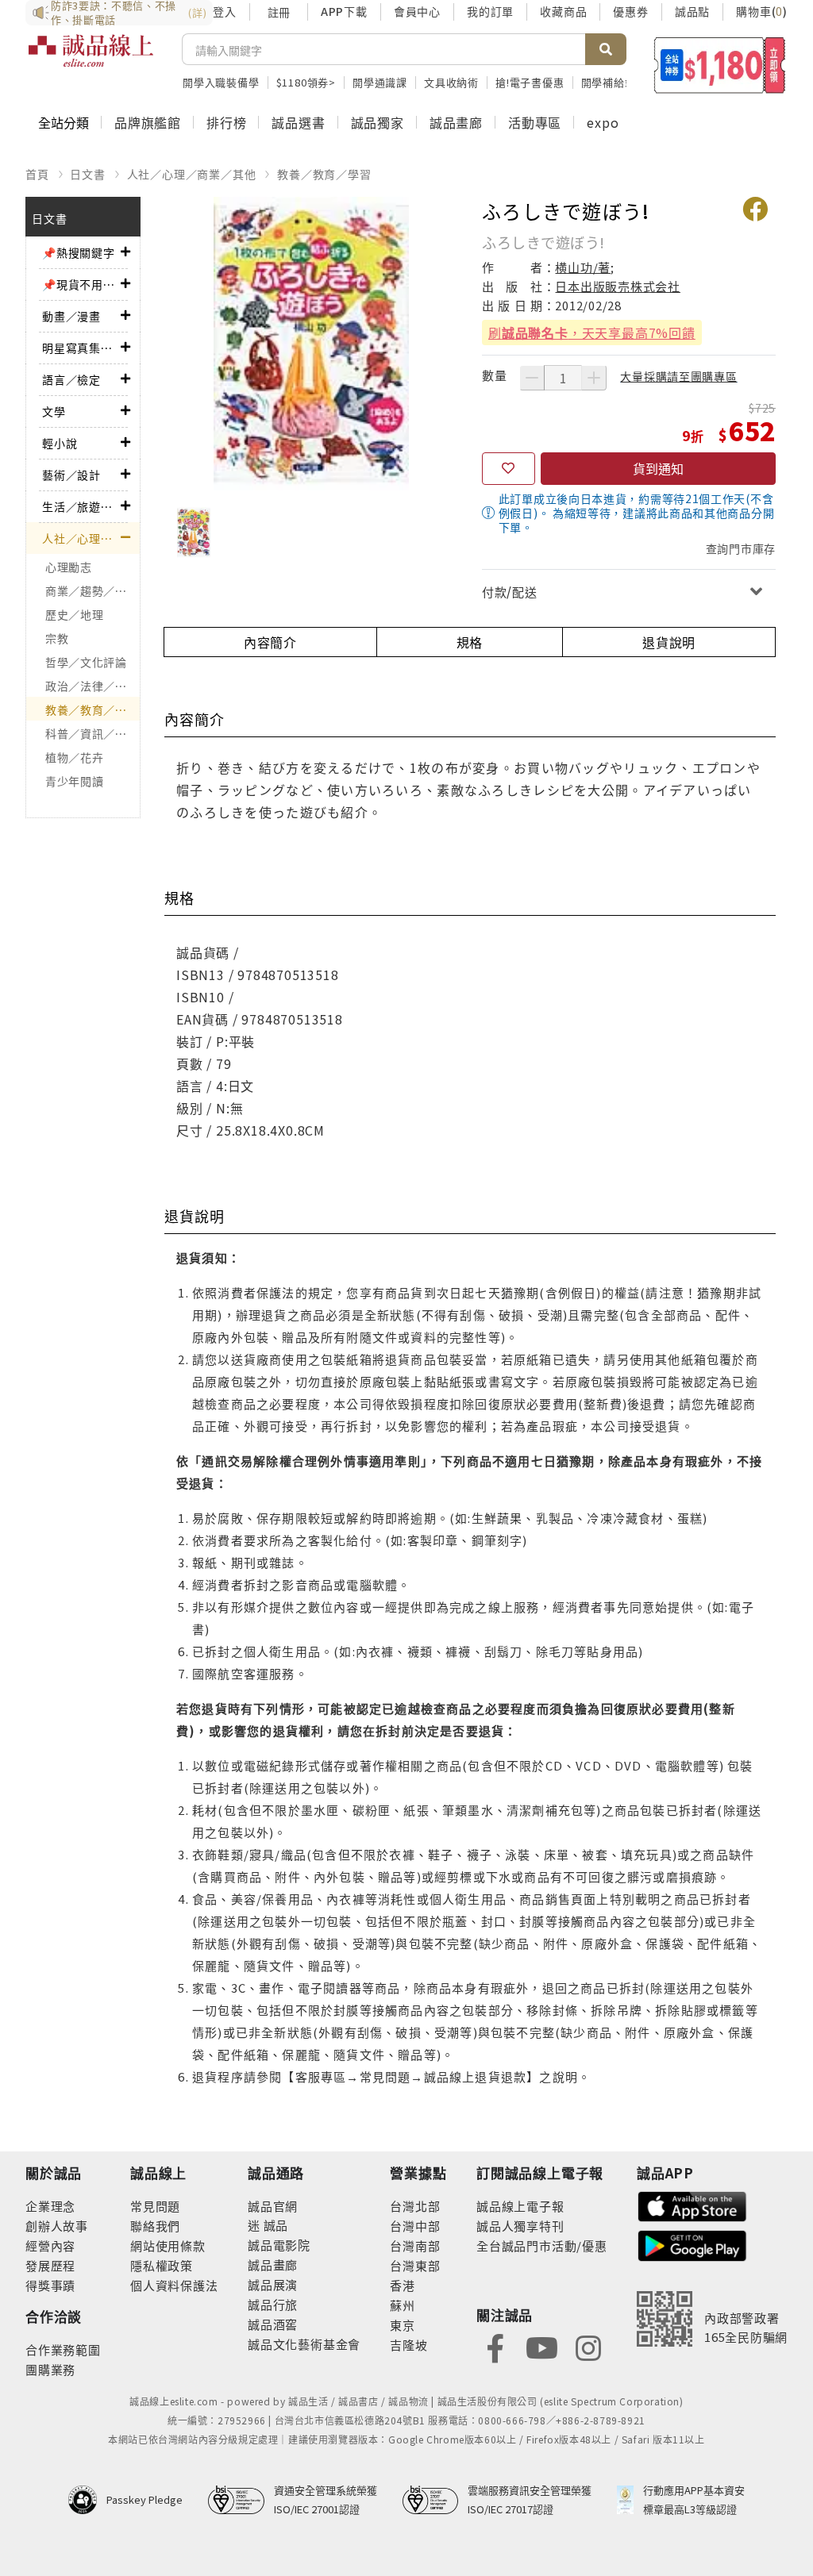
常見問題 (155, 2206)
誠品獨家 (378, 122)
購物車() (762, 11)
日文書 (87, 174)
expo (603, 122)
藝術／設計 (71, 475)
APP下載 (344, 11)
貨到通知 (658, 468)
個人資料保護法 (174, 2285)
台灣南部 (415, 2245)
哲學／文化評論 (86, 662)
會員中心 (417, 11)
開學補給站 (609, 82)
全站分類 (64, 122)
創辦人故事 (57, 2226)
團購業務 (50, 2369)
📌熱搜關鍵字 (79, 252)
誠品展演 (273, 2284)
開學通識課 (380, 82)
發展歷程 (50, 2265)
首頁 (37, 174)
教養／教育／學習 (324, 174)
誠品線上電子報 (520, 2206)
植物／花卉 (75, 757)
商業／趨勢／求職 (92, 590)
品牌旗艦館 (148, 122)
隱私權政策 (162, 2265)
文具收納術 (451, 82)
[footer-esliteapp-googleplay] (692, 2244)
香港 (403, 2285)
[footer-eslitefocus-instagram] (588, 2346)
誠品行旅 (273, 2304)
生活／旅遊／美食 (81, 506)
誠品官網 (273, 2206)
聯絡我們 (155, 2226)
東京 (403, 2325)
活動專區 (535, 122)
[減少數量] (532, 378)
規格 (470, 642)
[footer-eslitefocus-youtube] (541, 2346)
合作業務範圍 (63, 2349)
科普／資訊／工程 (92, 733)
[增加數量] (594, 378)
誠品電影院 (279, 2245)
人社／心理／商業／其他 (192, 174)
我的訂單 (490, 11)
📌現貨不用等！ (81, 284)
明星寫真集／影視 (81, 348)
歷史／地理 (75, 614)
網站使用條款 (168, 2245)
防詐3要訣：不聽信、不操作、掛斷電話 (129, 13)
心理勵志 (69, 567)
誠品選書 (298, 122)
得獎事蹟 (50, 2285)
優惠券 (630, 11)
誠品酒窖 (273, 2324)
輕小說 (60, 443)
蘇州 (403, 2305)
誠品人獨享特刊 (520, 2226)
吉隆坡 (408, 2345)
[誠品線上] (91, 60)
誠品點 (692, 11)
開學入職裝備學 (221, 82)
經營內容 (50, 2245)
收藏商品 (563, 11)
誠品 (274, 2225)
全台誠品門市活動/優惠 (542, 2245)
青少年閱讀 (75, 781)
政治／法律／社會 (92, 686)
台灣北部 (415, 2206)
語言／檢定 (71, 379)
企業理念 (50, 2206)
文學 (54, 411)
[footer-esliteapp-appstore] (692, 2204)
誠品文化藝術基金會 (304, 2344)
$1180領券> (306, 82)
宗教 (57, 638)
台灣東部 (415, 2265)
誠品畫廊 (456, 122)
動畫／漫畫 (71, 316)
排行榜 (226, 122)
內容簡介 (270, 642)
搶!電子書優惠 (530, 82)
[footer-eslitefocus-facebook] (495, 2346)
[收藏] (509, 469)
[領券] (720, 65)
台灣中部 (415, 2226)
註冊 (279, 12)
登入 (225, 11)
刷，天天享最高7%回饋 (592, 333)
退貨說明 (669, 642)
